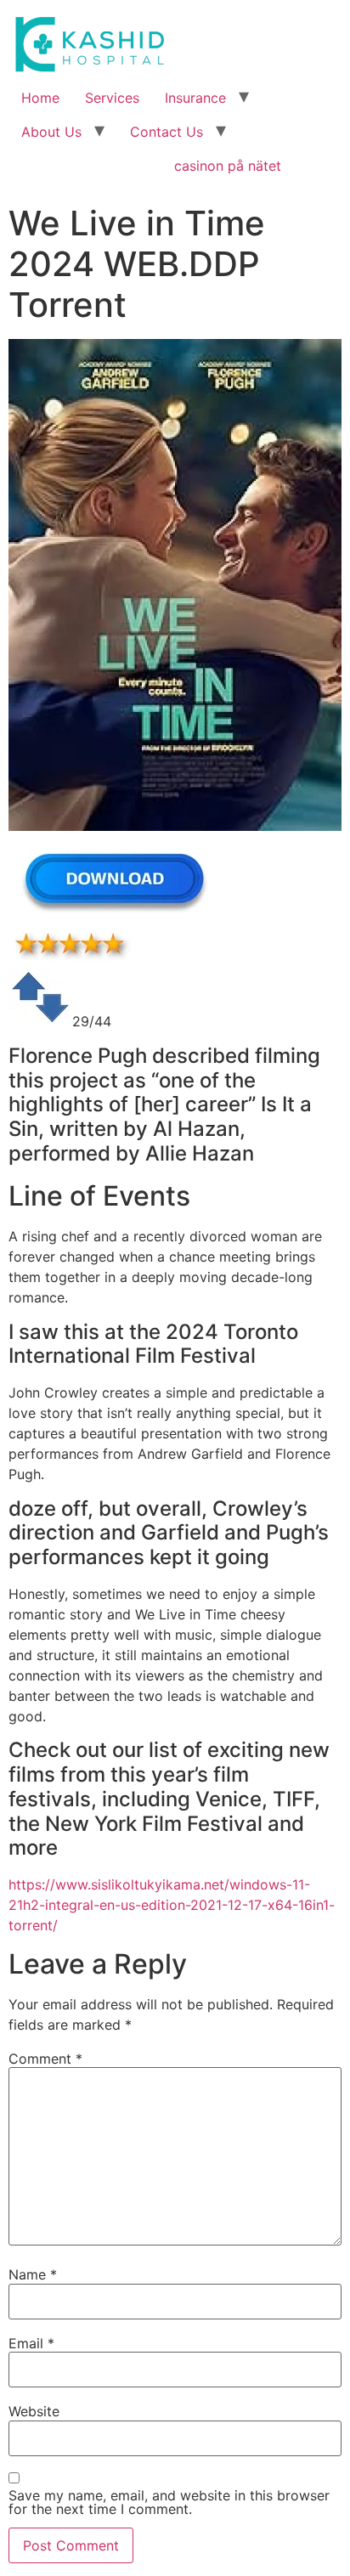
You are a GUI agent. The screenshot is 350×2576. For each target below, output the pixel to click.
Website (34, 2411)
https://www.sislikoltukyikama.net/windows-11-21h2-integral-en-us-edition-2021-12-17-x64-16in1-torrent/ (172, 1905)
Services (112, 98)
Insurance (195, 98)
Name (33, 2274)
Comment (45, 2059)
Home (40, 98)
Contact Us (167, 132)
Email (31, 2343)
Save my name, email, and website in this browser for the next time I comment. (169, 2502)
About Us (51, 132)
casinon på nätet (228, 166)
